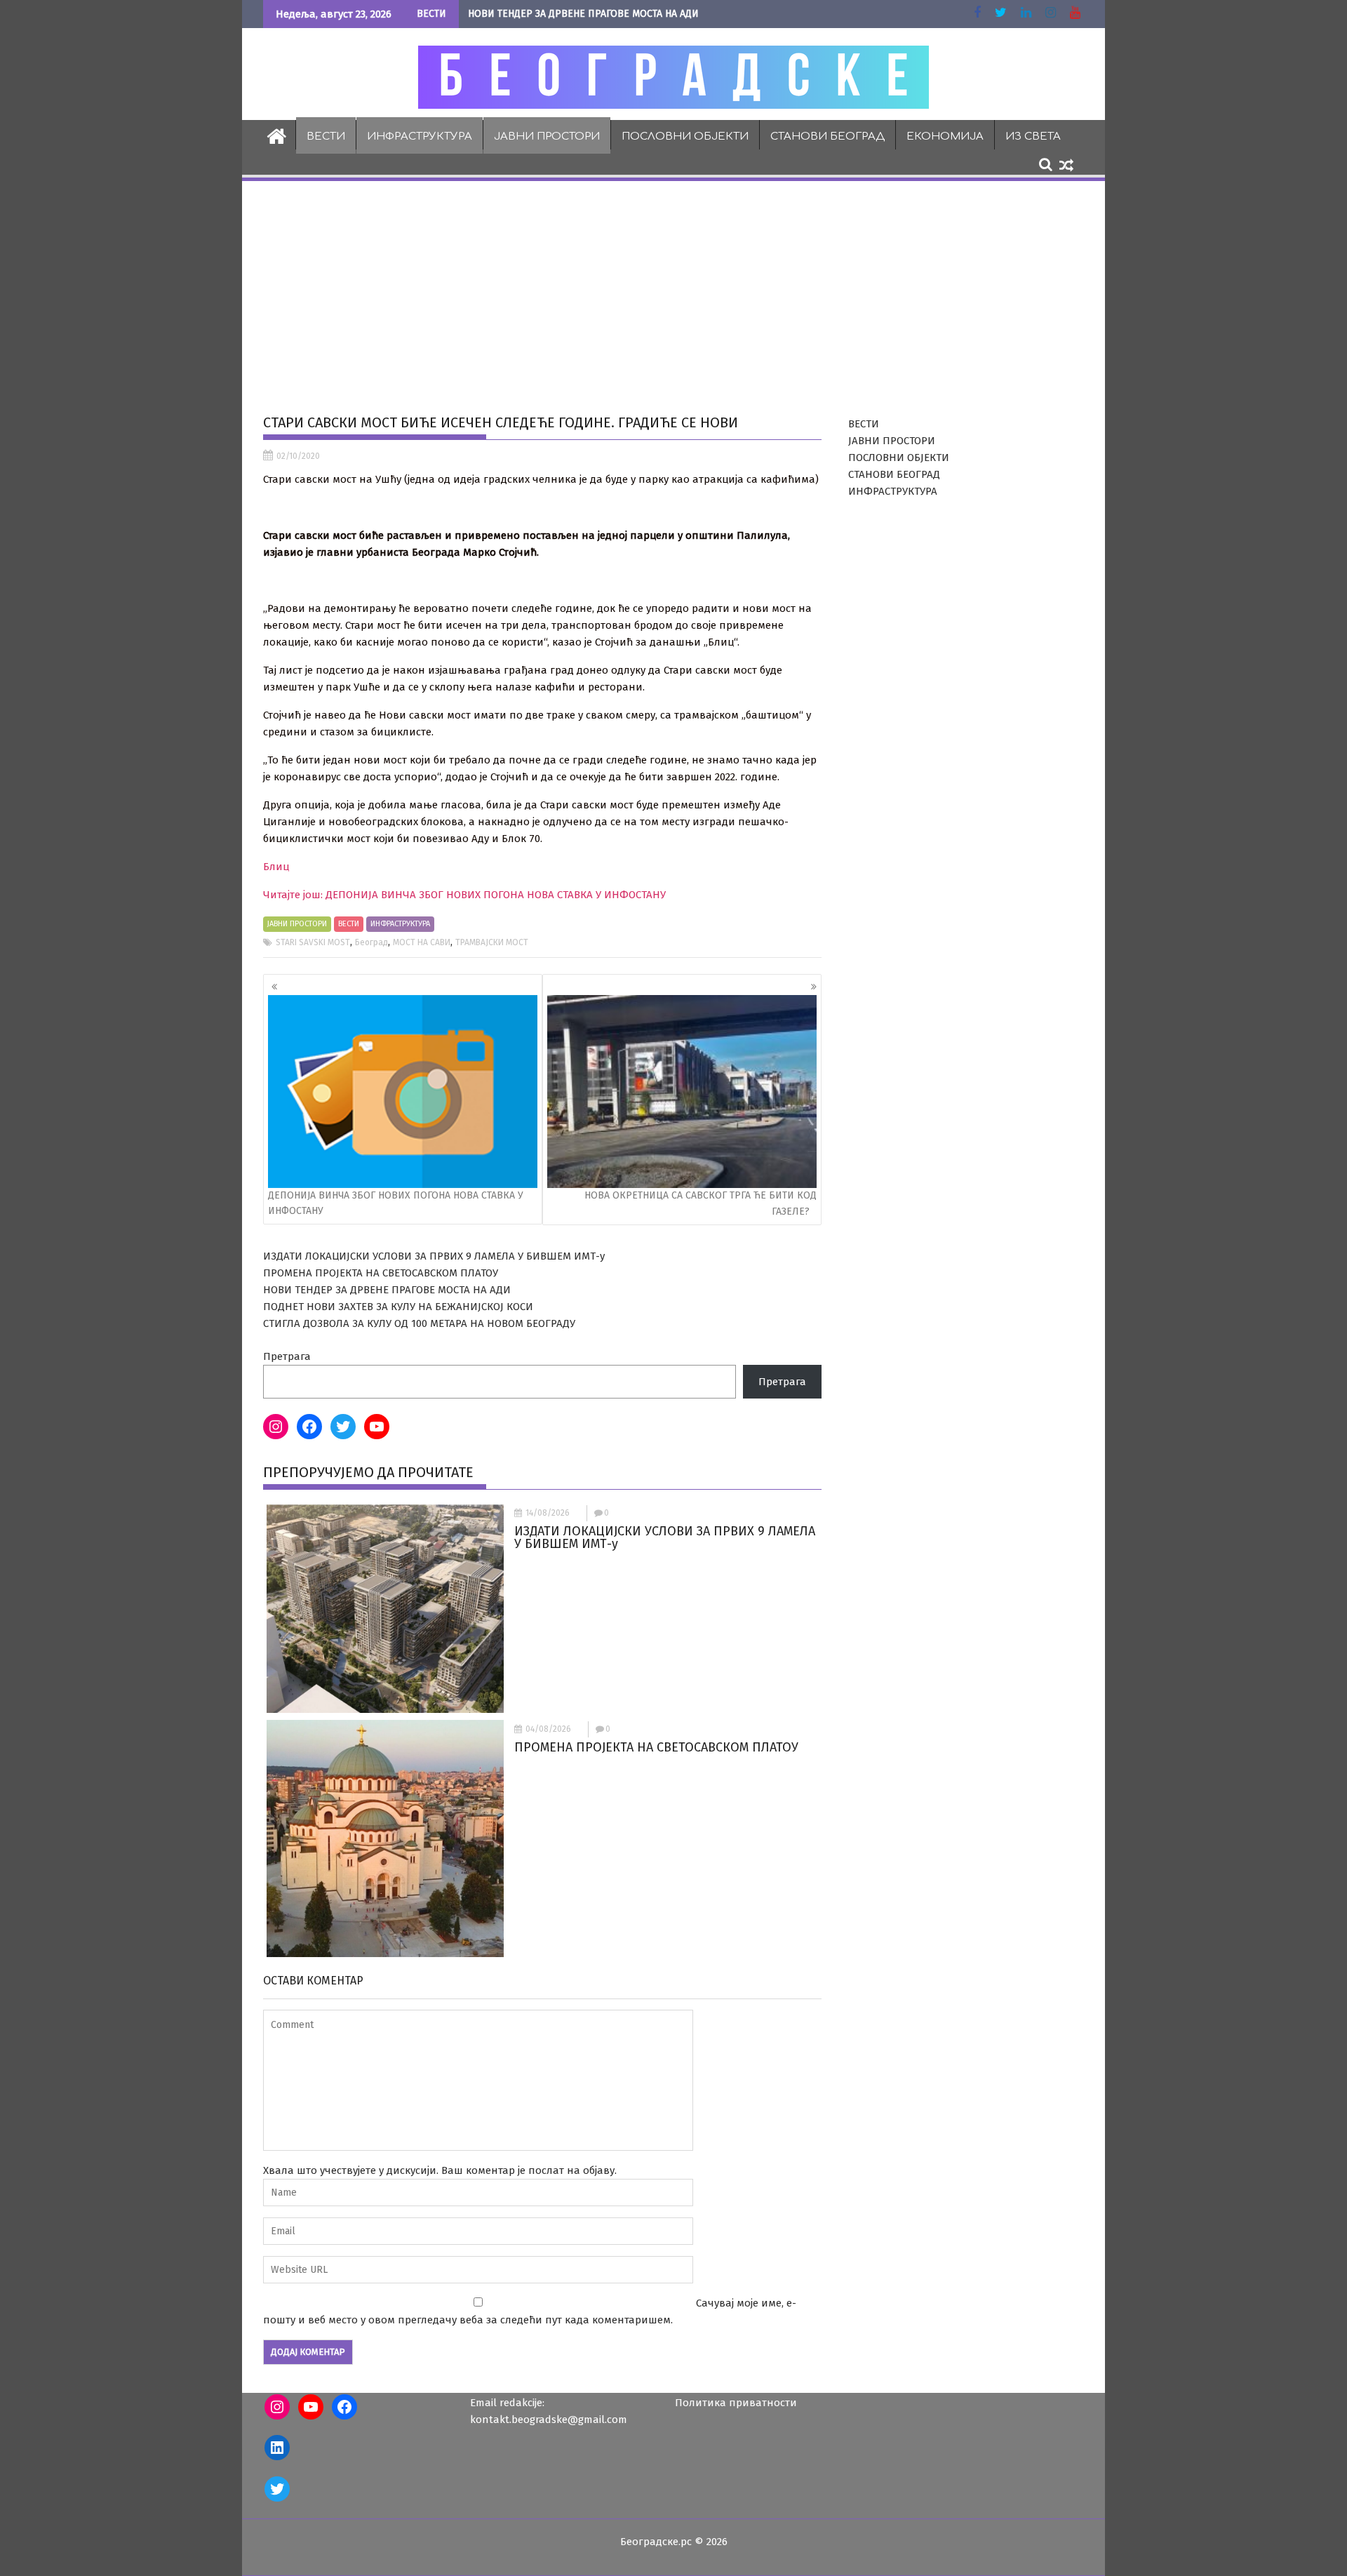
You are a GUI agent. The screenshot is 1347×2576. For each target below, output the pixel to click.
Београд (371, 942)
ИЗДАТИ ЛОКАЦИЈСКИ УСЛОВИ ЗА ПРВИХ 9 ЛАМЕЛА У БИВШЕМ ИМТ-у (434, 1256)
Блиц (276, 867)
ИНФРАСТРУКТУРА (420, 136)
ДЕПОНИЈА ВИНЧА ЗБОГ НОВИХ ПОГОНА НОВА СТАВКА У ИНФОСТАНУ (396, 1203)
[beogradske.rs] (277, 135)
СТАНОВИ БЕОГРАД (827, 136)
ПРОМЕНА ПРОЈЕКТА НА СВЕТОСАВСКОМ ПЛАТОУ (381, 1273)
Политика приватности (736, 2403)
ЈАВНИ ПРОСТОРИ (547, 136)
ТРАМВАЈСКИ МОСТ (492, 942)
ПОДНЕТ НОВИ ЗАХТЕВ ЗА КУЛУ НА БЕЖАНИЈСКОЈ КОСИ (398, 1307)
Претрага (287, 1356)
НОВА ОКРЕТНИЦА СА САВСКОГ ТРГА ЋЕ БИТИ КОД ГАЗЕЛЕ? (701, 1203)
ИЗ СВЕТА (1033, 136)
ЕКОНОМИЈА (945, 136)
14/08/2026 (548, 1513)
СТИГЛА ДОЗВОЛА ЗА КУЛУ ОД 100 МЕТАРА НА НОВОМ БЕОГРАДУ (419, 1323)
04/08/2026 (548, 1729)
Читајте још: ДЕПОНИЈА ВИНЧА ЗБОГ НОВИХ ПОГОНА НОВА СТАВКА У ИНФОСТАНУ (464, 895)
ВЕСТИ (326, 136)
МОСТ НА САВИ (422, 942)
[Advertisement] (673, 288)
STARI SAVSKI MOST (313, 942)
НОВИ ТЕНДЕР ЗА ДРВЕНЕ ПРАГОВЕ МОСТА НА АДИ (583, 14)
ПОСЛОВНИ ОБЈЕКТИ (685, 136)
